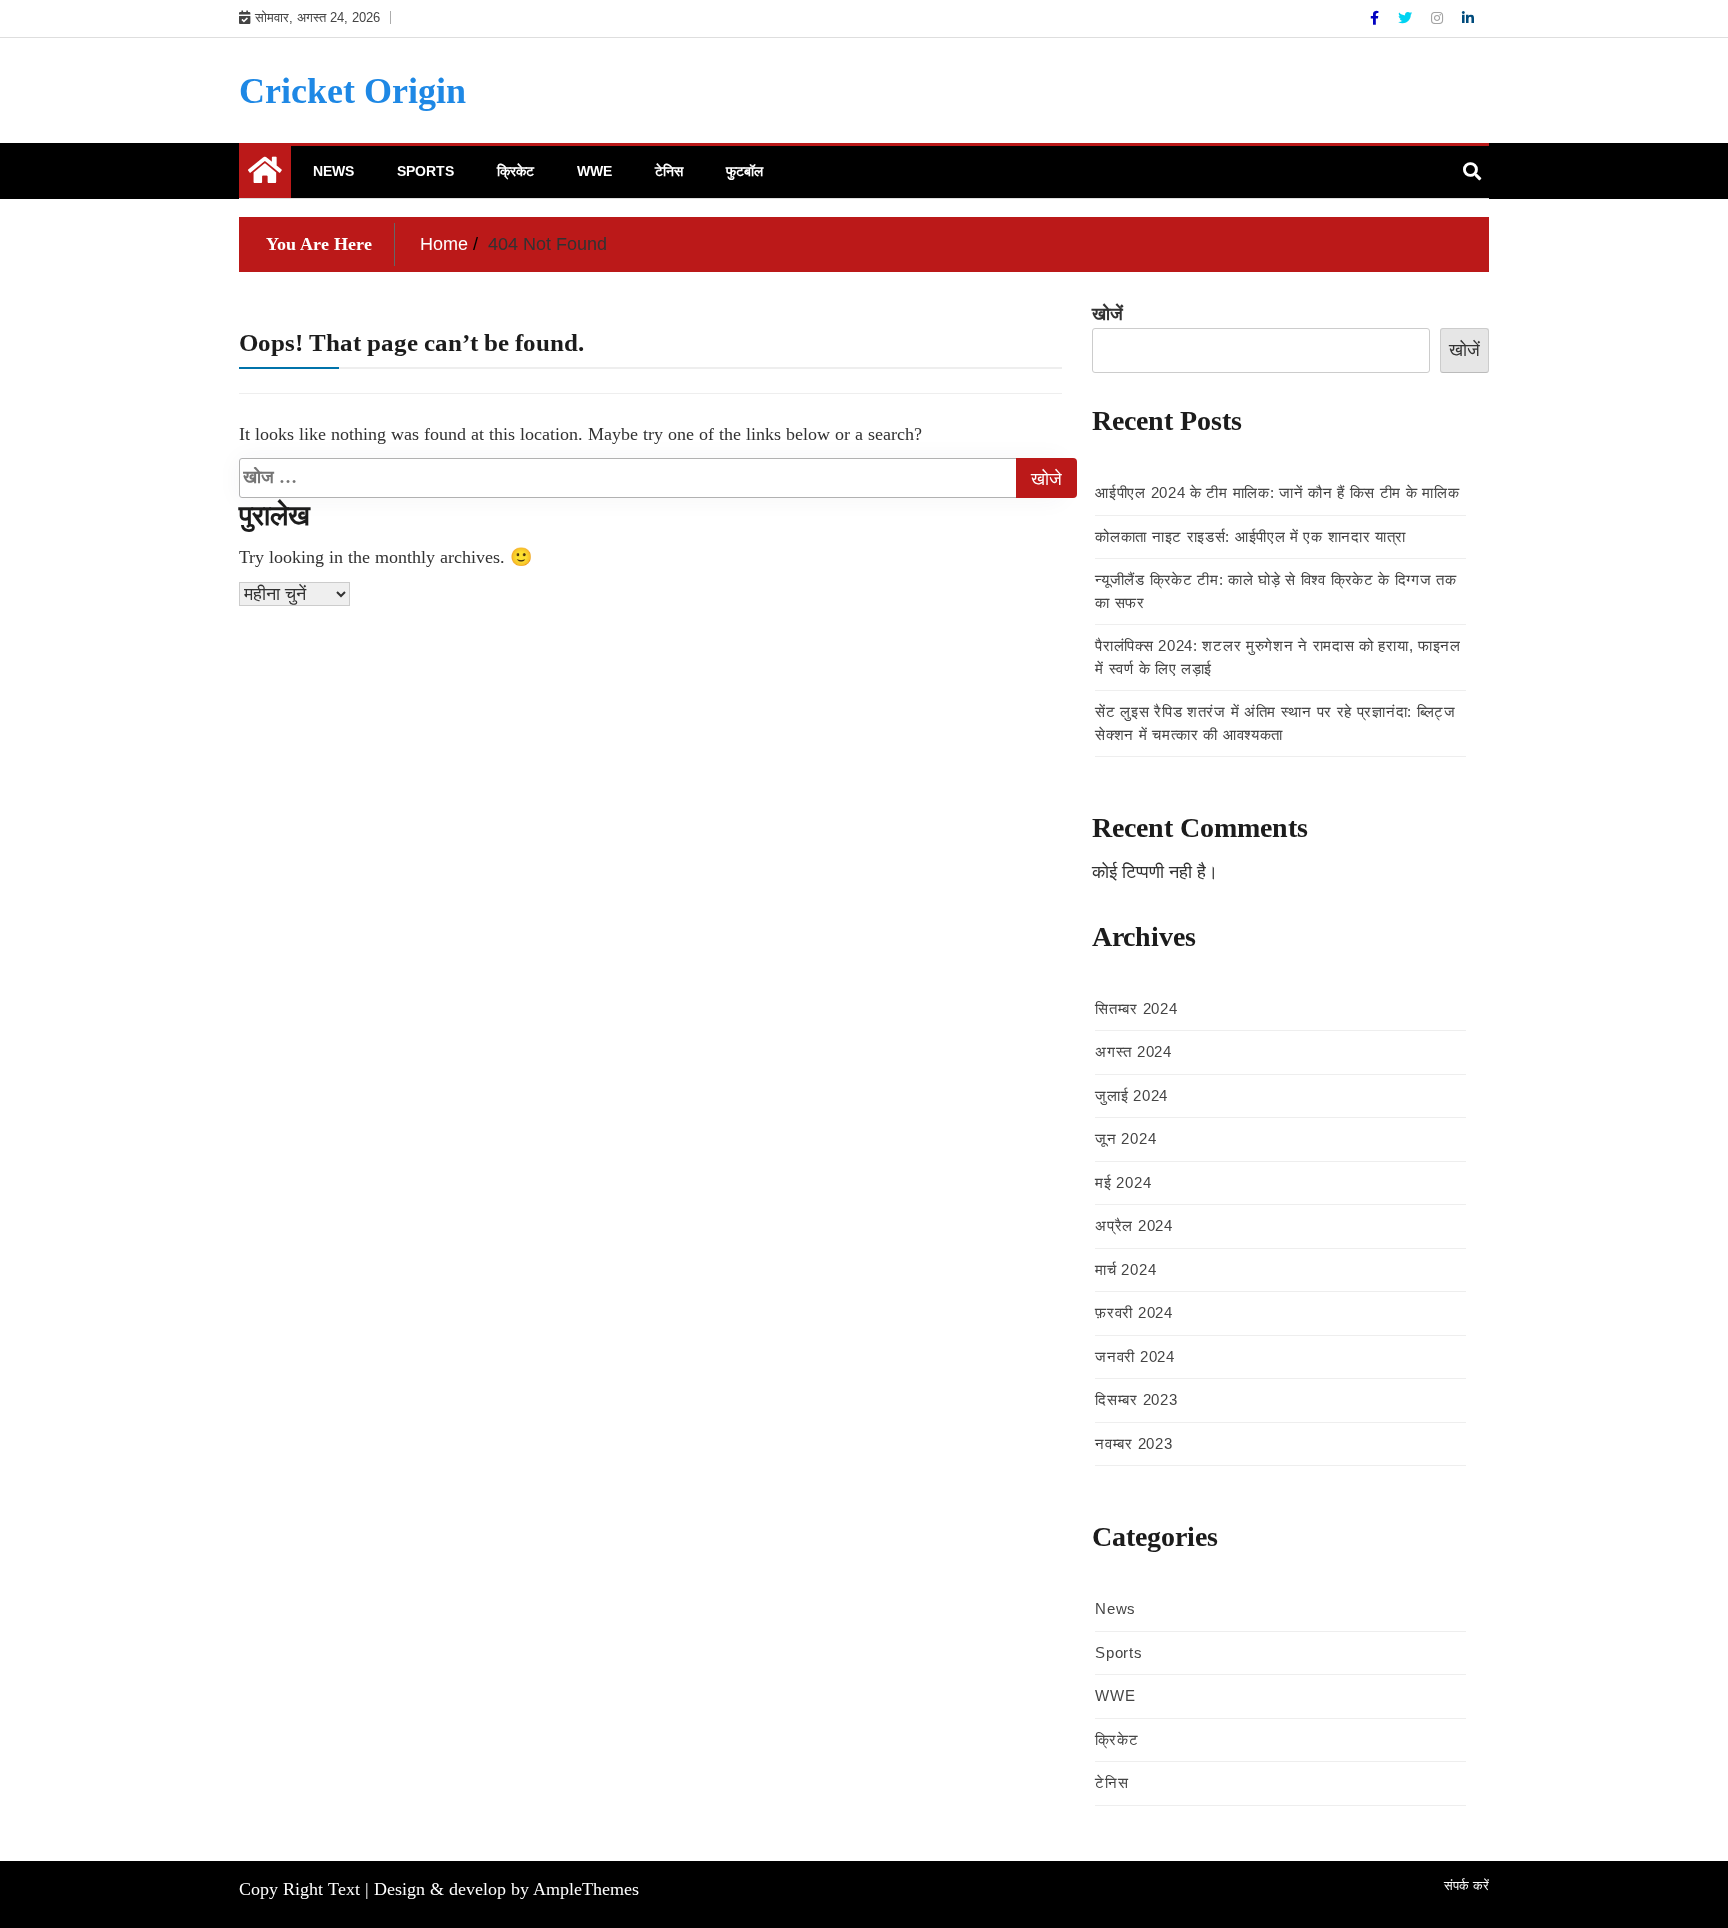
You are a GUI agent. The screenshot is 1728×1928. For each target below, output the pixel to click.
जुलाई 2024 (1131, 1095)
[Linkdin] (1468, 18)
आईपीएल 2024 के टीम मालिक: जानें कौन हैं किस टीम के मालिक (1277, 492)
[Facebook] (1376, 18)
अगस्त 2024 (1133, 1051)
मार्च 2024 (1125, 1269)
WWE (594, 171)
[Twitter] (1407, 18)
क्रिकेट (515, 171)
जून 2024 (1125, 1138)
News (333, 171)
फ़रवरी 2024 (1133, 1312)
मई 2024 (1123, 1182)
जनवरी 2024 (1134, 1356)
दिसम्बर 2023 (1136, 1399)
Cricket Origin (352, 91)
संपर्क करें (1466, 1885)
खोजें (1107, 314)
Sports (425, 171)
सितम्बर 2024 (1136, 1008)
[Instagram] (1439, 18)
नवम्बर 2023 (1133, 1443)
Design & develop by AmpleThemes (506, 1889)
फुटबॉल (744, 171)
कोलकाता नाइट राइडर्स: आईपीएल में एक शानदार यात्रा (1250, 536)
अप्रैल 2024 (1133, 1225)
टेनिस (669, 171)
